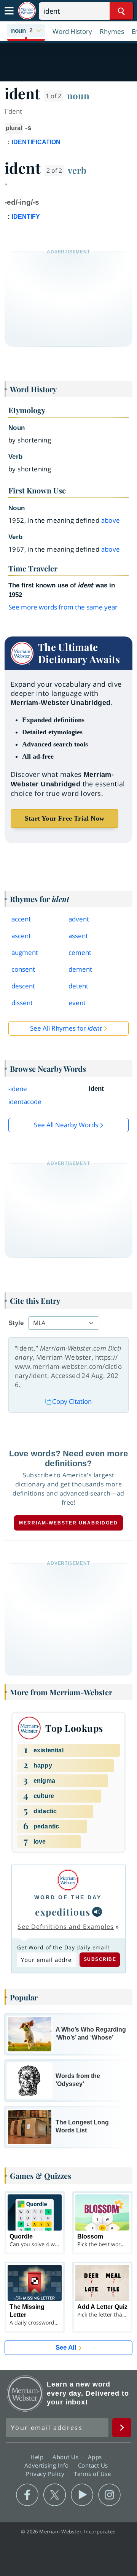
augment (25, 952)
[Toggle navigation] (9, 11)
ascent (21, 936)
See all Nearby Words (66, 1125)
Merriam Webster (25, 2393)
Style (16, 1323)
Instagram (109, 2495)
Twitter (55, 2495)
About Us (66, 2457)
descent (23, 986)
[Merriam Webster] (68, 1880)
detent (78, 986)
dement (80, 969)
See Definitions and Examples (66, 1927)
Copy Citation (72, 1401)
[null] (97, 1912)
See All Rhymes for (66, 1028)
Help (38, 2457)
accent (21, 919)
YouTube (82, 2495)
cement (80, 952)
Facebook (27, 2495)
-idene (18, 1089)
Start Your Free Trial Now (65, 818)
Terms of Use (92, 2473)
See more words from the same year (63, 607)
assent (78, 936)
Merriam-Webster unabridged (68, 1523)
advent (79, 919)
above (111, 520)
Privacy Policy (46, 2473)
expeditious (63, 1912)
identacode (25, 1102)
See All (66, 2348)
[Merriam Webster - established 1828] (27, 11)
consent (23, 969)
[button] (26, 31)
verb (77, 170)
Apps (96, 2457)
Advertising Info (48, 2465)
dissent (22, 1003)
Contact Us (94, 2465)
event (77, 1003)
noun (78, 95)
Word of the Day (68, 1897)
